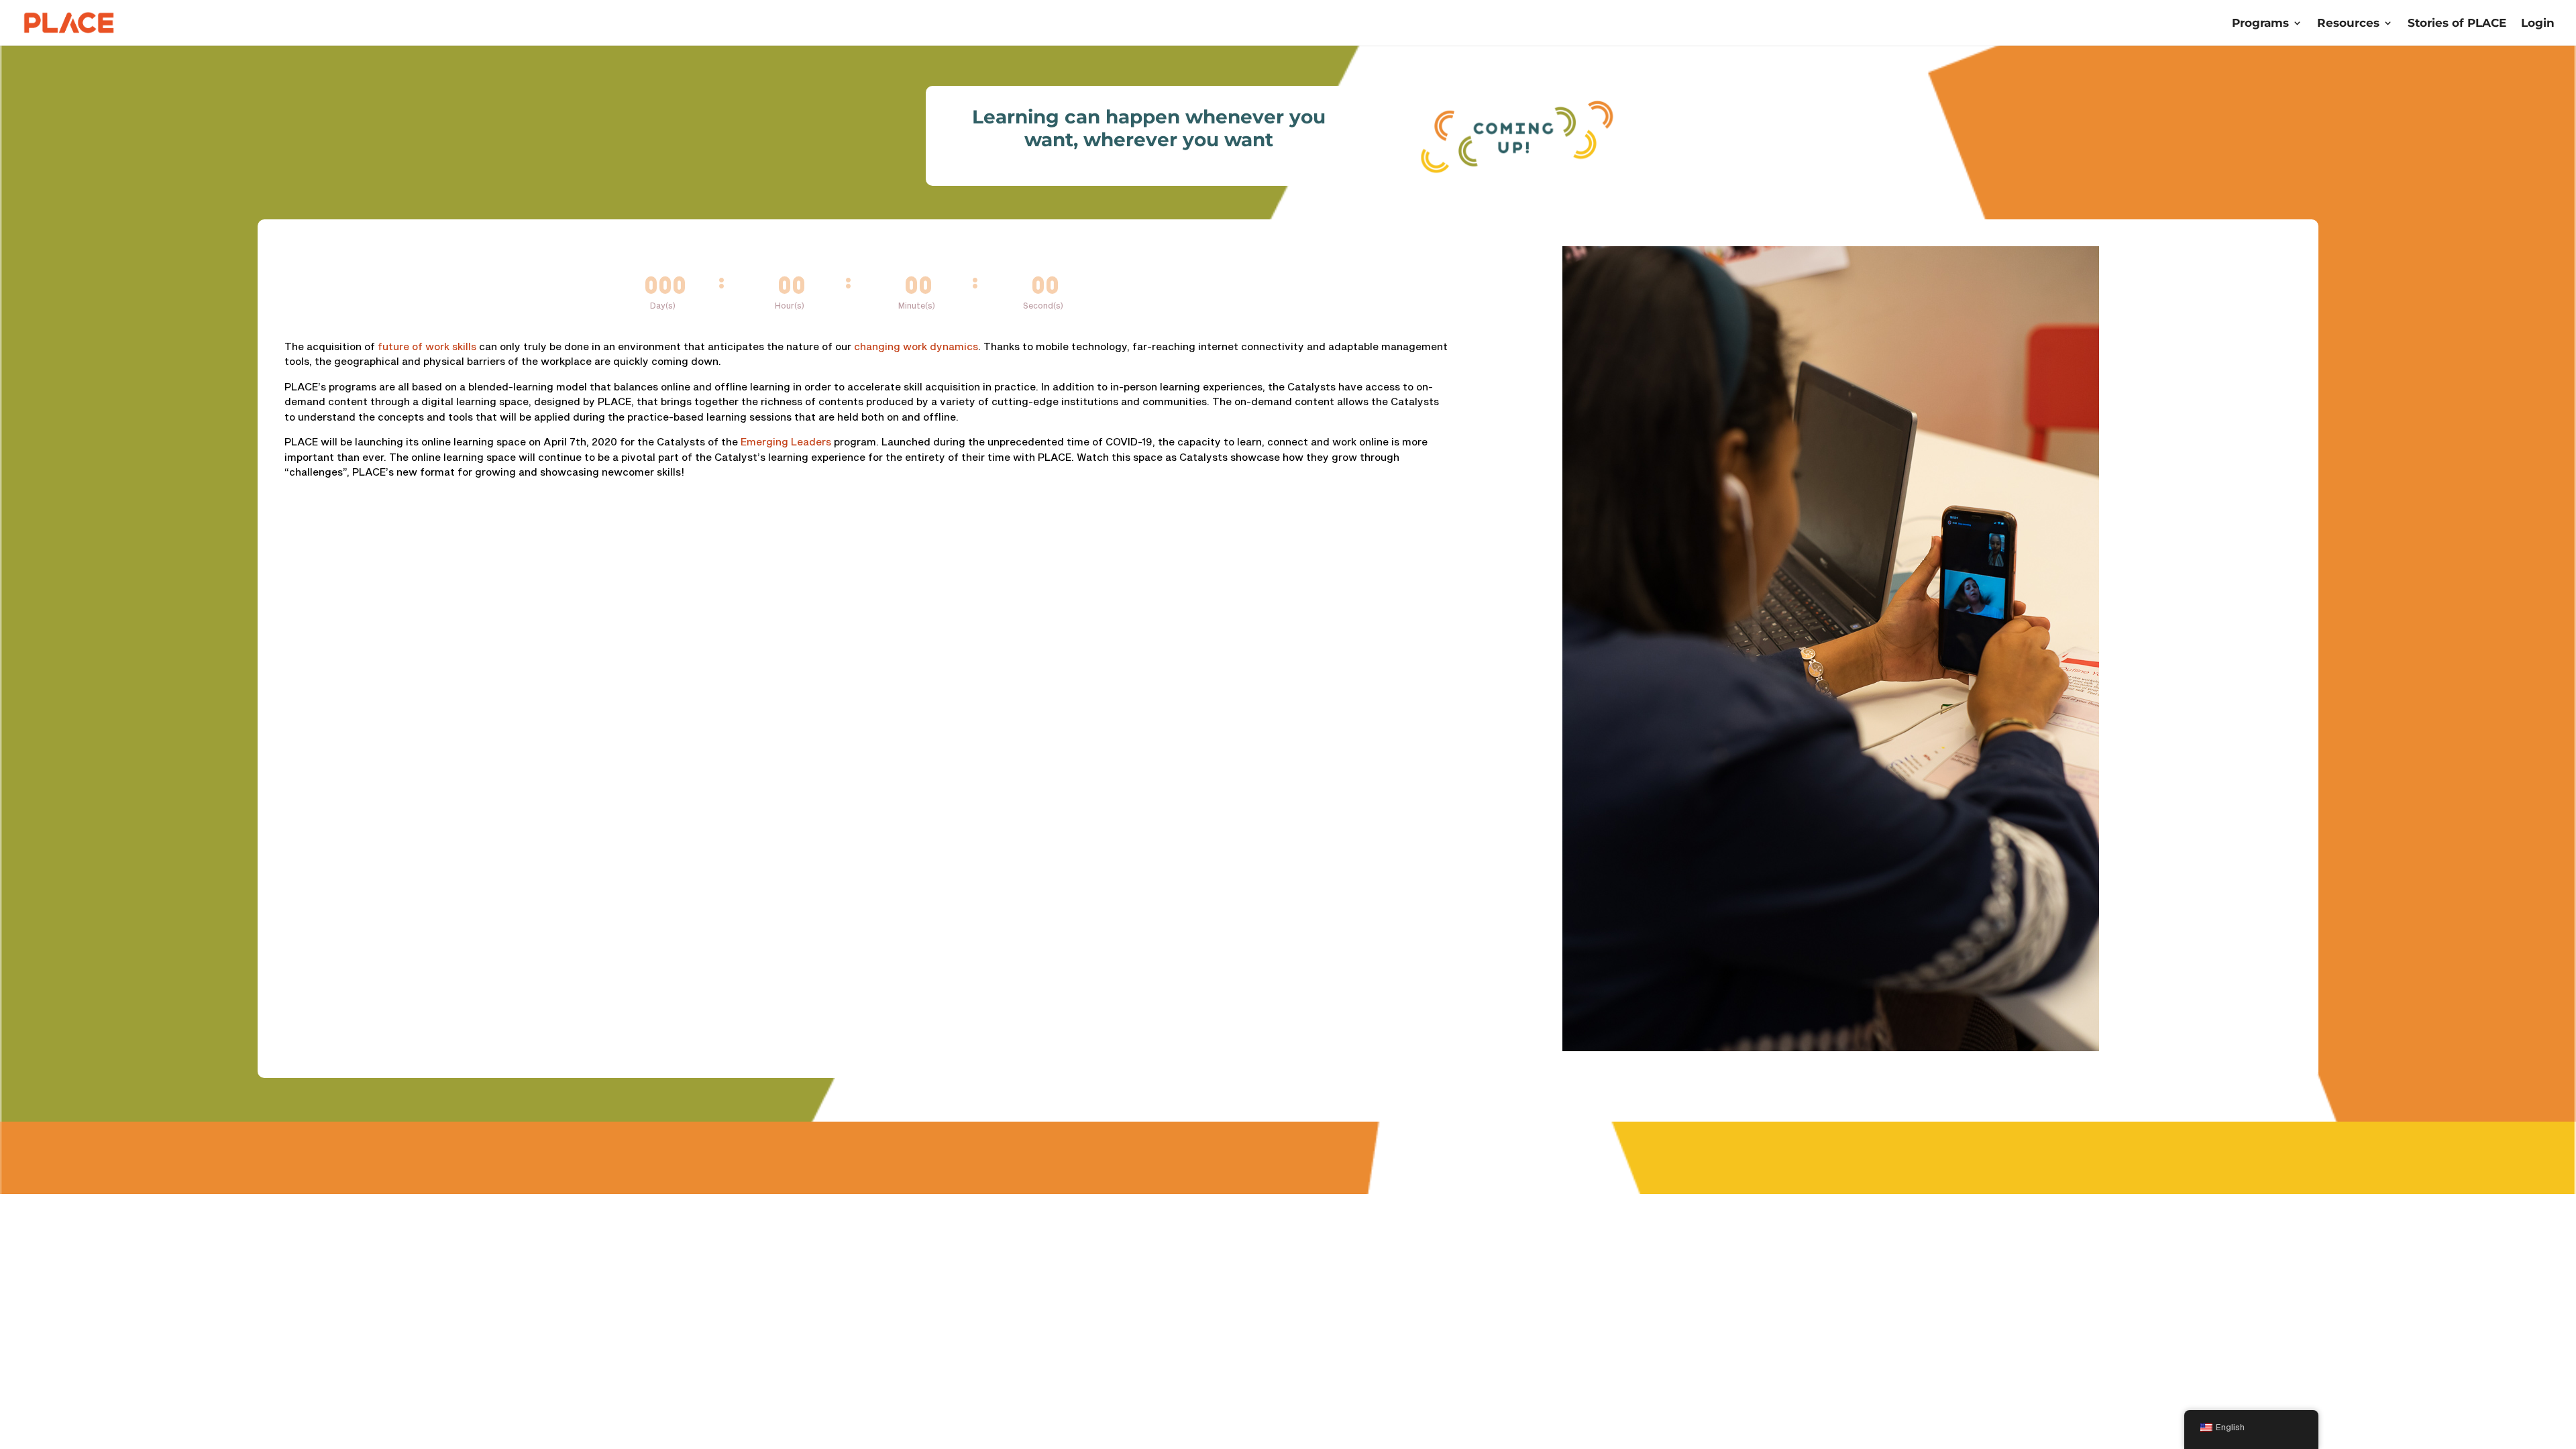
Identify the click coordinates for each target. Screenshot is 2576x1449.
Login (2538, 24)
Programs (2260, 24)
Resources (2348, 24)
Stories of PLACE (2457, 24)
